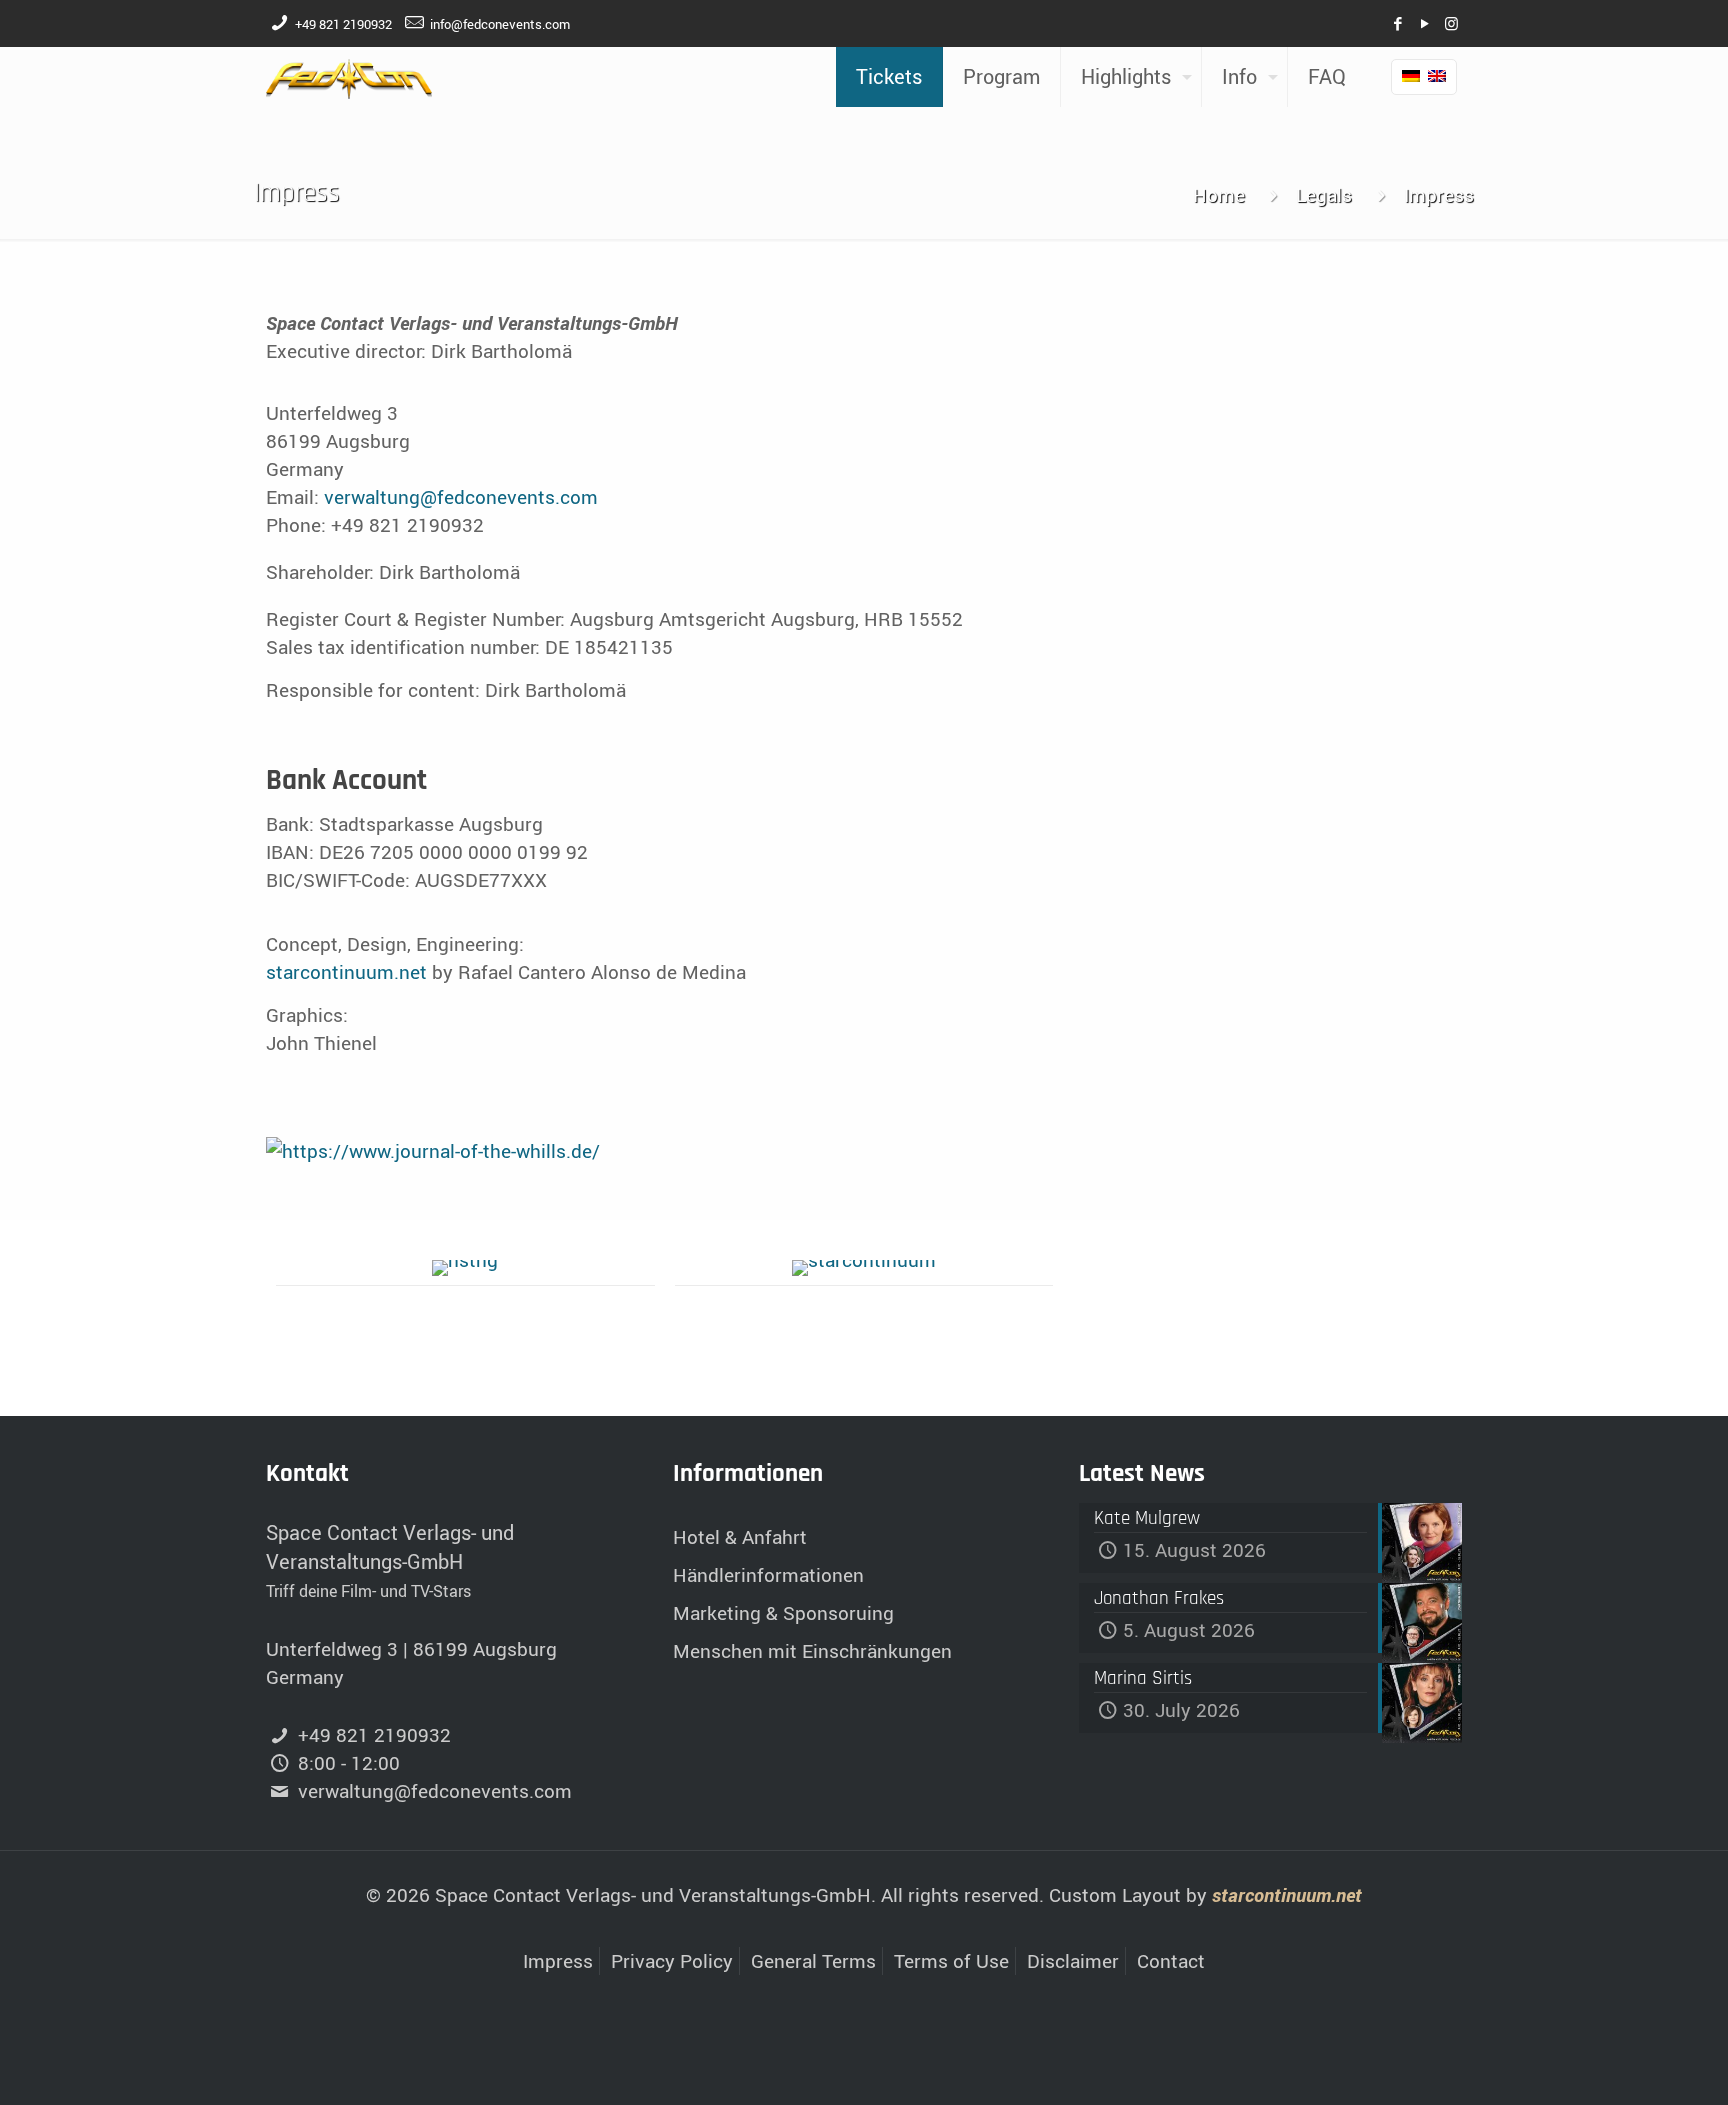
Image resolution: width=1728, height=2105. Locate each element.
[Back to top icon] (1632, 2064)
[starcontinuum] (864, 1268)
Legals (1324, 195)
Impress (558, 1961)
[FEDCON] (349, 77)
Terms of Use (951, 1961)
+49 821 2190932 (343, 24)
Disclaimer (1073, 1961)
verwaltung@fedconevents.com (461, 497)
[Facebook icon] (1397, 23)
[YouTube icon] (1424, 23)
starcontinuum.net (346, 972)
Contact (1171, 1961)
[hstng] (465, 1268)
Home (1219, 195)
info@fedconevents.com (500, 24)
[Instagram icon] (1451, 23)
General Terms (813, 1961)
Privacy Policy (672, 1961)
